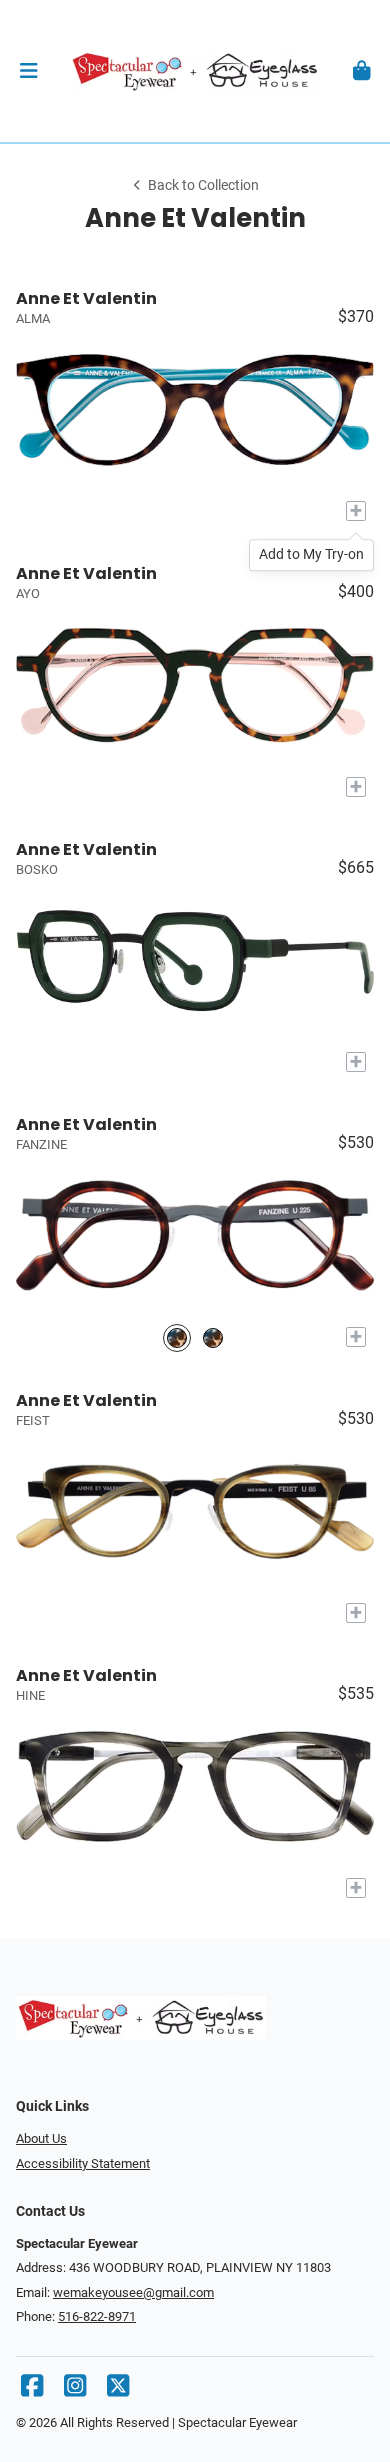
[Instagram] (75, 2390)
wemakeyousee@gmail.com (133, 2292)
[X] (118, 2390)
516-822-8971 (97, 2316)
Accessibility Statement (83, 2163)
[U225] (177, 1337)
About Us (41, 2138)
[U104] (213, 1337)
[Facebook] (32, 2390)
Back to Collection (203, 185)
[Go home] (195, 71)
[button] (28, 71)
